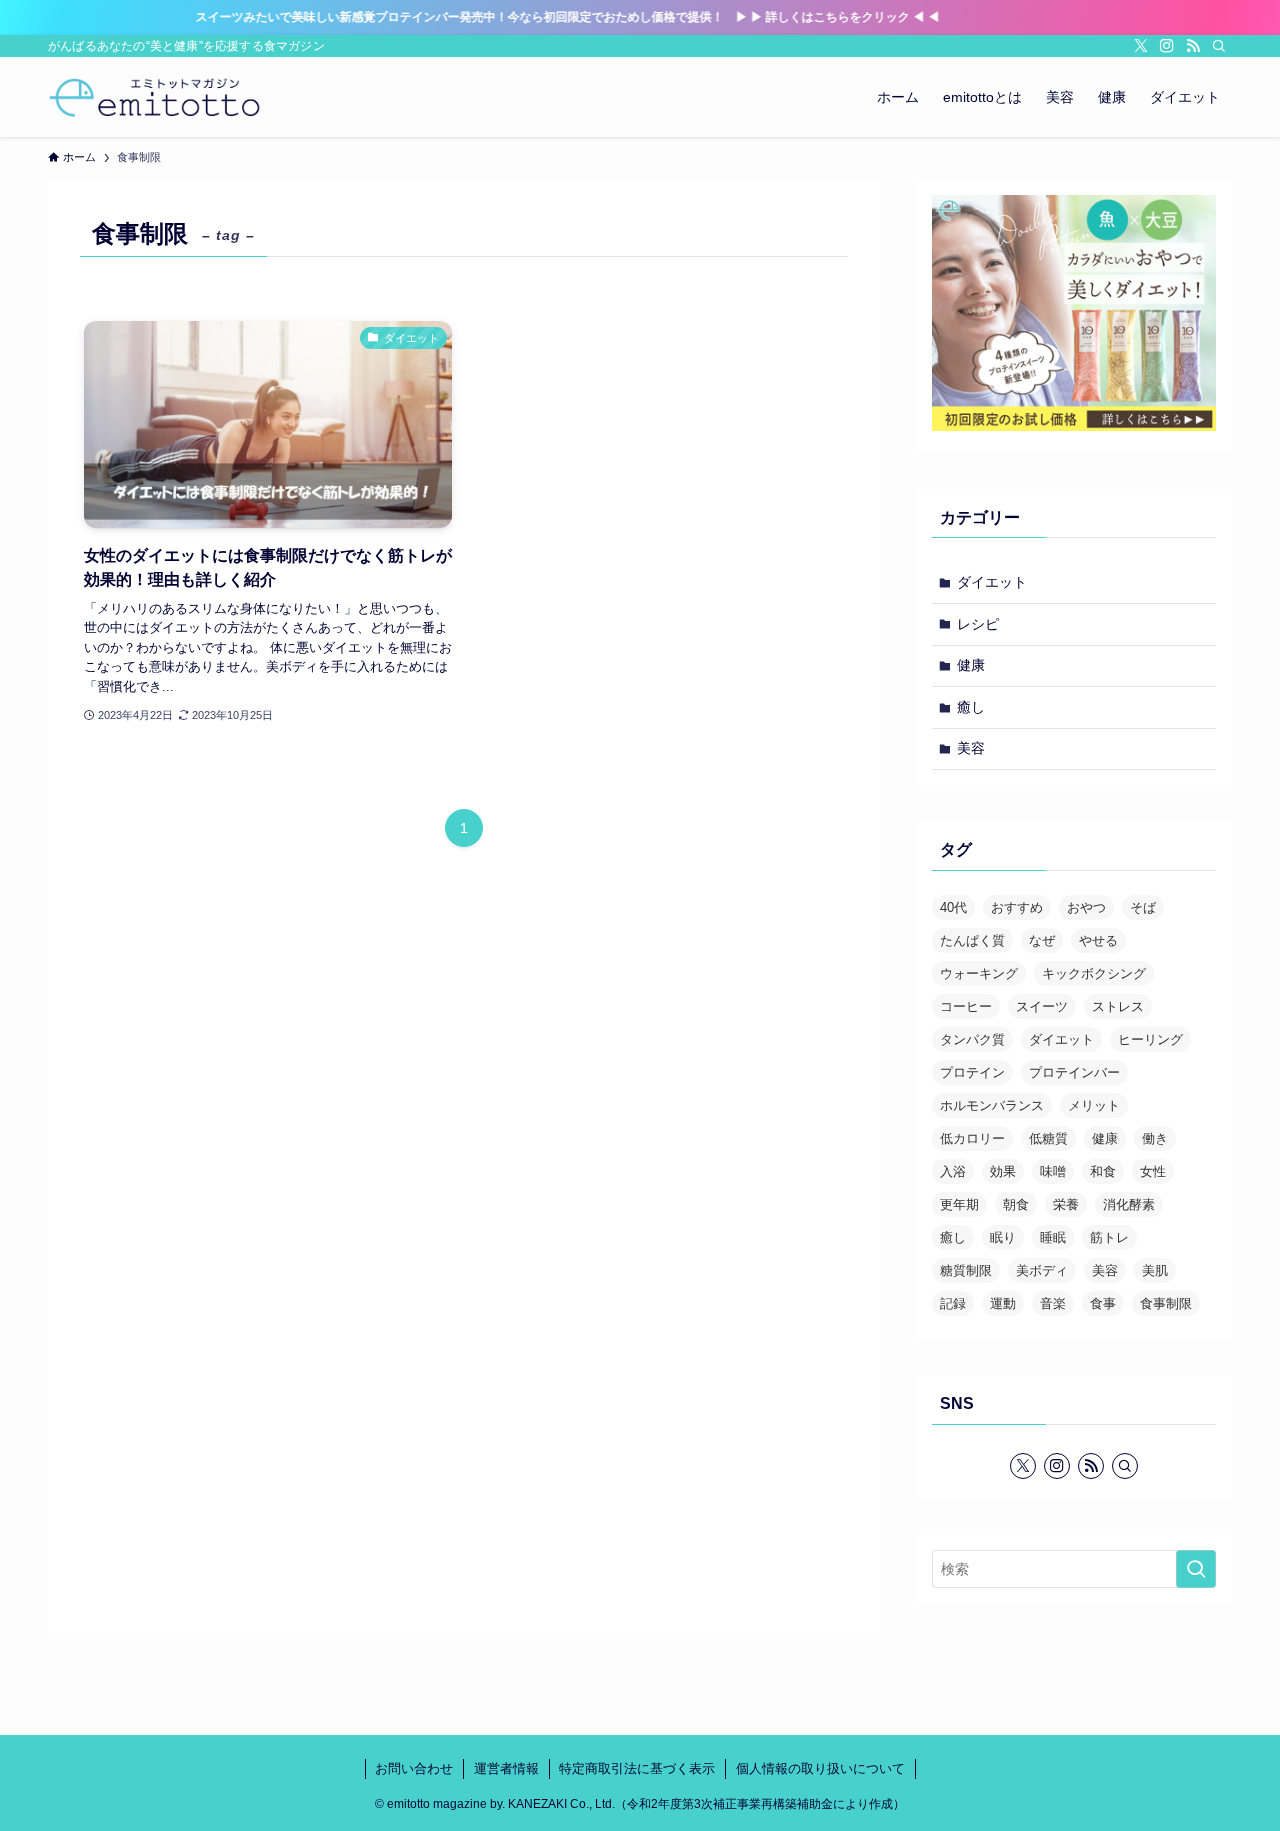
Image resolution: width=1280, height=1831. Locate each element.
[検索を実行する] (1196, 1569)
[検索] (1219, 46)
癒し (971, 707)
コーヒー (966, 1006)
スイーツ (1042, 1006)
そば (1143, 907)
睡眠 (1053, 1237)
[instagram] (1167, 46)
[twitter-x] (1141, 46)
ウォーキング (979, 973)
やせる (1098, 940)
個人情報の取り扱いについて (820, 1768)
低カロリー (972, 1138)
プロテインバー (1074, 1072)
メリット (1094, 1105)
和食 (1103, 1171)
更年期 (959, 1204)
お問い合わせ (414, 1768)
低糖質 (1048, 1138)
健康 (971, 665)
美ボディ (1042, 1270)
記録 (953, 1303)
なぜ (1042, 940)
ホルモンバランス (992, 1105)
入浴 (953, 1171)
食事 (1103, 1303)
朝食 (1016, 1204)
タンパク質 (972, 1039)
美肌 (1155, 1270)
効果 (1003, 1171)
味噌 (1053, 1171)
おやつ (1086, 907)
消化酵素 (1129, 1204)
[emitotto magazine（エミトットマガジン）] (155, 97)
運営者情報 (506, 1768)
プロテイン (972, 1072)
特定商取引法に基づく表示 (637, 1768)
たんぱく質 (972, 940)
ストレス (1118, 1006)
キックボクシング (1094, 973)
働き (1155, 1138)
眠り (1003, 1237)
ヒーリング (1150, 1039)
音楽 (1053, 1303)
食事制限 (1166, 1303)
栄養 (1066, 1204)
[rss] (1193, 46)
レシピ (978, 624)
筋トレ (1109, 1237)
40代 (953, 907)
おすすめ (1017, 907)
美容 (971, 748)
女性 (1153, 1171)
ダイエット (992, 582)
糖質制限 (966, 1270)
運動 (1003, 1303)
